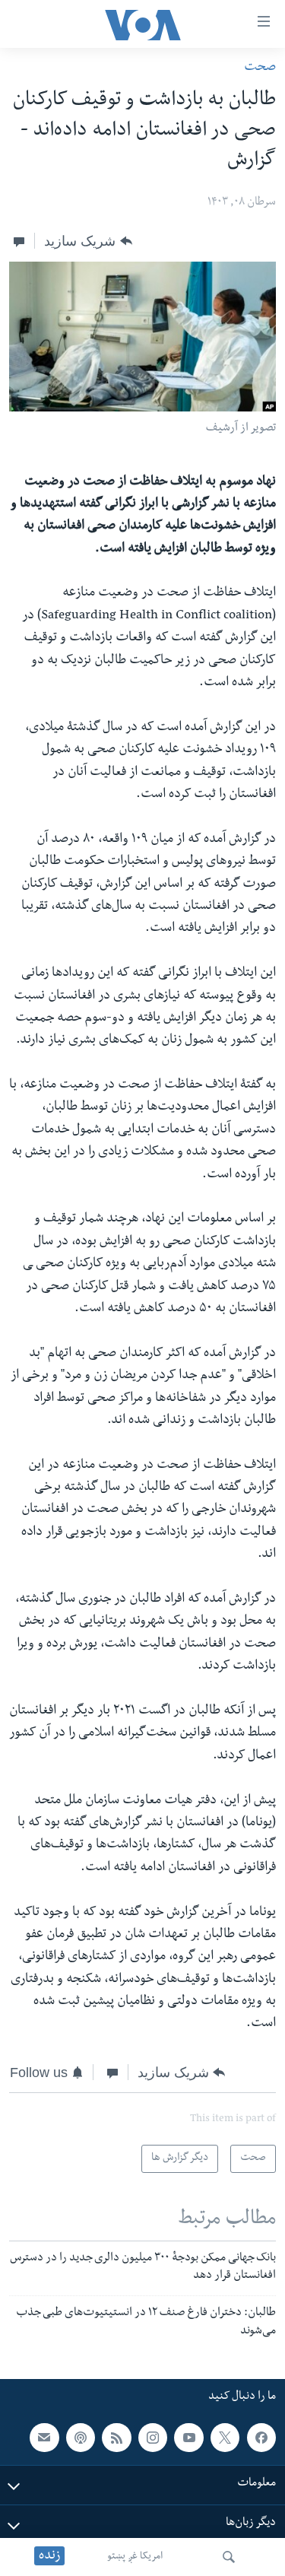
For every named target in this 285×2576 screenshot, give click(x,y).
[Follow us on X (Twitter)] (225, 2437)
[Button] (88, 241)
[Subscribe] (44, 2437)
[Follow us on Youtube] (188, 2437)
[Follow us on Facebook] (261, 2437)
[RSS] (116, 2437)
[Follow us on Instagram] (153, 2437)
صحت (260, 68)
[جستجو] (229, 2557)
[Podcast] (81, 2437)
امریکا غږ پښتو (135, 2557)
